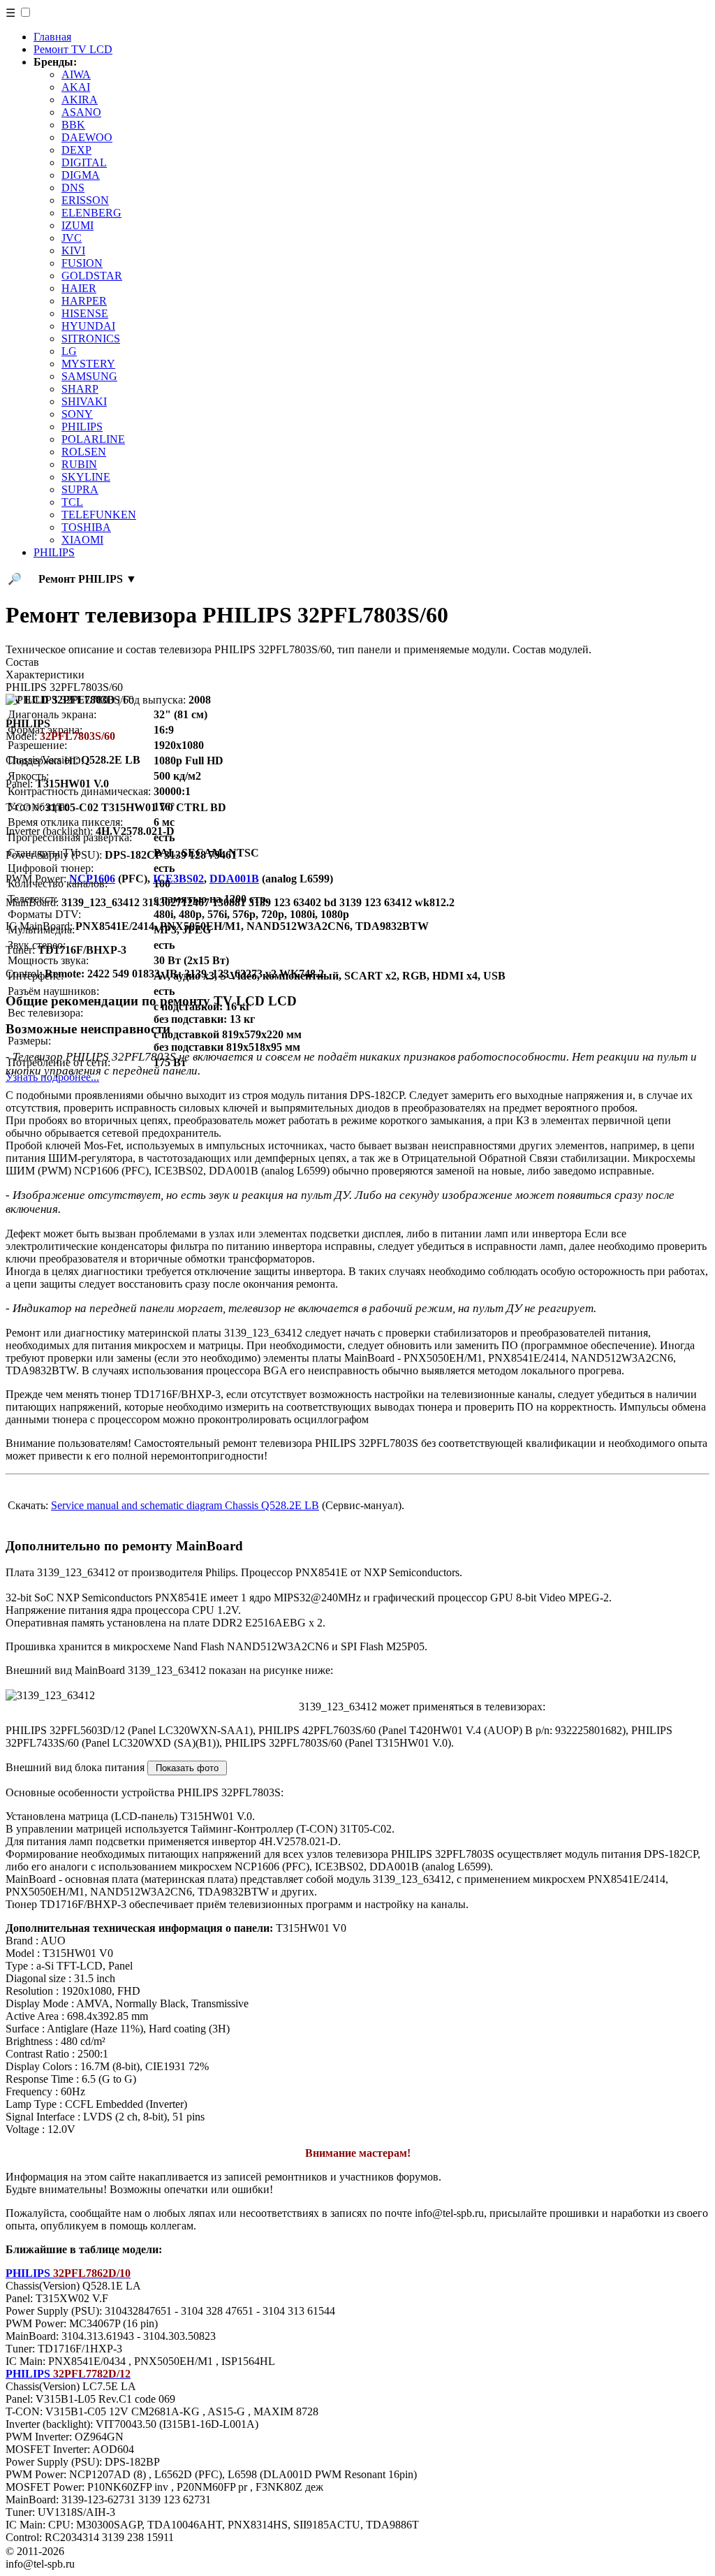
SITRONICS (91, 339)
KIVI (73, 250)
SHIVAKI (84, 401)
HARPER (84, 301)
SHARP (80, 389)
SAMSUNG (89, 376)
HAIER (79, 288)
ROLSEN (84, 452)
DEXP (76, 150)
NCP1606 (92, 879)
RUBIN (79, 464)
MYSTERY (88, 364)
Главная (52, 37)
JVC (72, 238)
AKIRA (80, 100)
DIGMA (81, 175)
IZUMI (78, 225)
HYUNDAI (88, 326)
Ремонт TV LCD (73, 49)
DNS (73, 188)
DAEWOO (87, 137)
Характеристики (45, 675)
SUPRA (80, 489)
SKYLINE (86, 477)
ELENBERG (91, 213)
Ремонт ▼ (88, 579)
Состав (22, 662)
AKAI (76, 87)
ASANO (81, 112)
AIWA (76, 74)
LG (69, 351)
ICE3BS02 (178, 879)
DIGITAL (84, 162)
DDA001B (234, 879)
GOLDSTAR (92, 276)
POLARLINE (93, 439)
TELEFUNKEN (99, 515)
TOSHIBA (86, 527)
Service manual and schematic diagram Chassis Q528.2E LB (185, 1505)
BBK (73, 125)
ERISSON (85, 200)
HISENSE (85, 313)
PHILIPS (82, 427)
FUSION (82, 263)
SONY (77, 414)
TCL (72, 502)
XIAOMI (82, 540)
